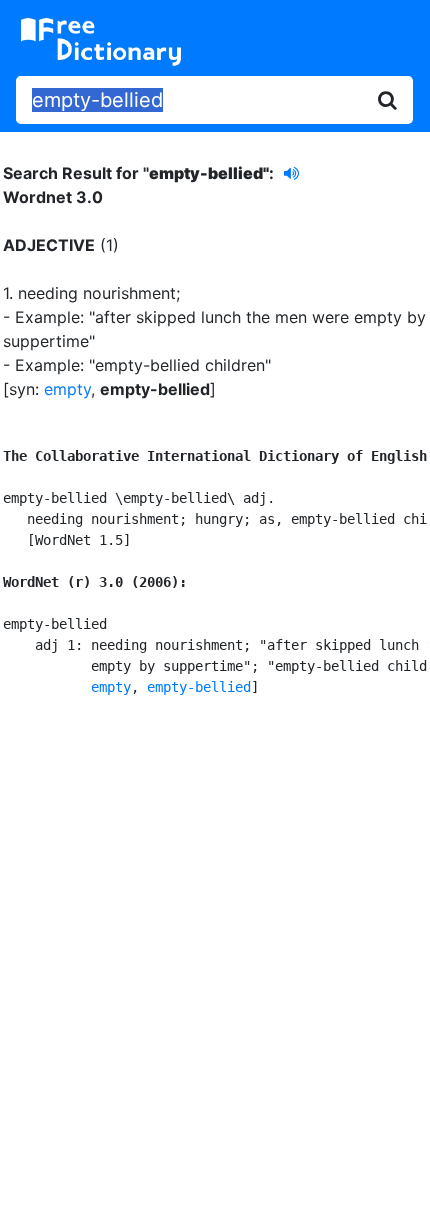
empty (67, 389)
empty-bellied (199, 687)
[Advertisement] (215, 953)
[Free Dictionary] (101, 42)
